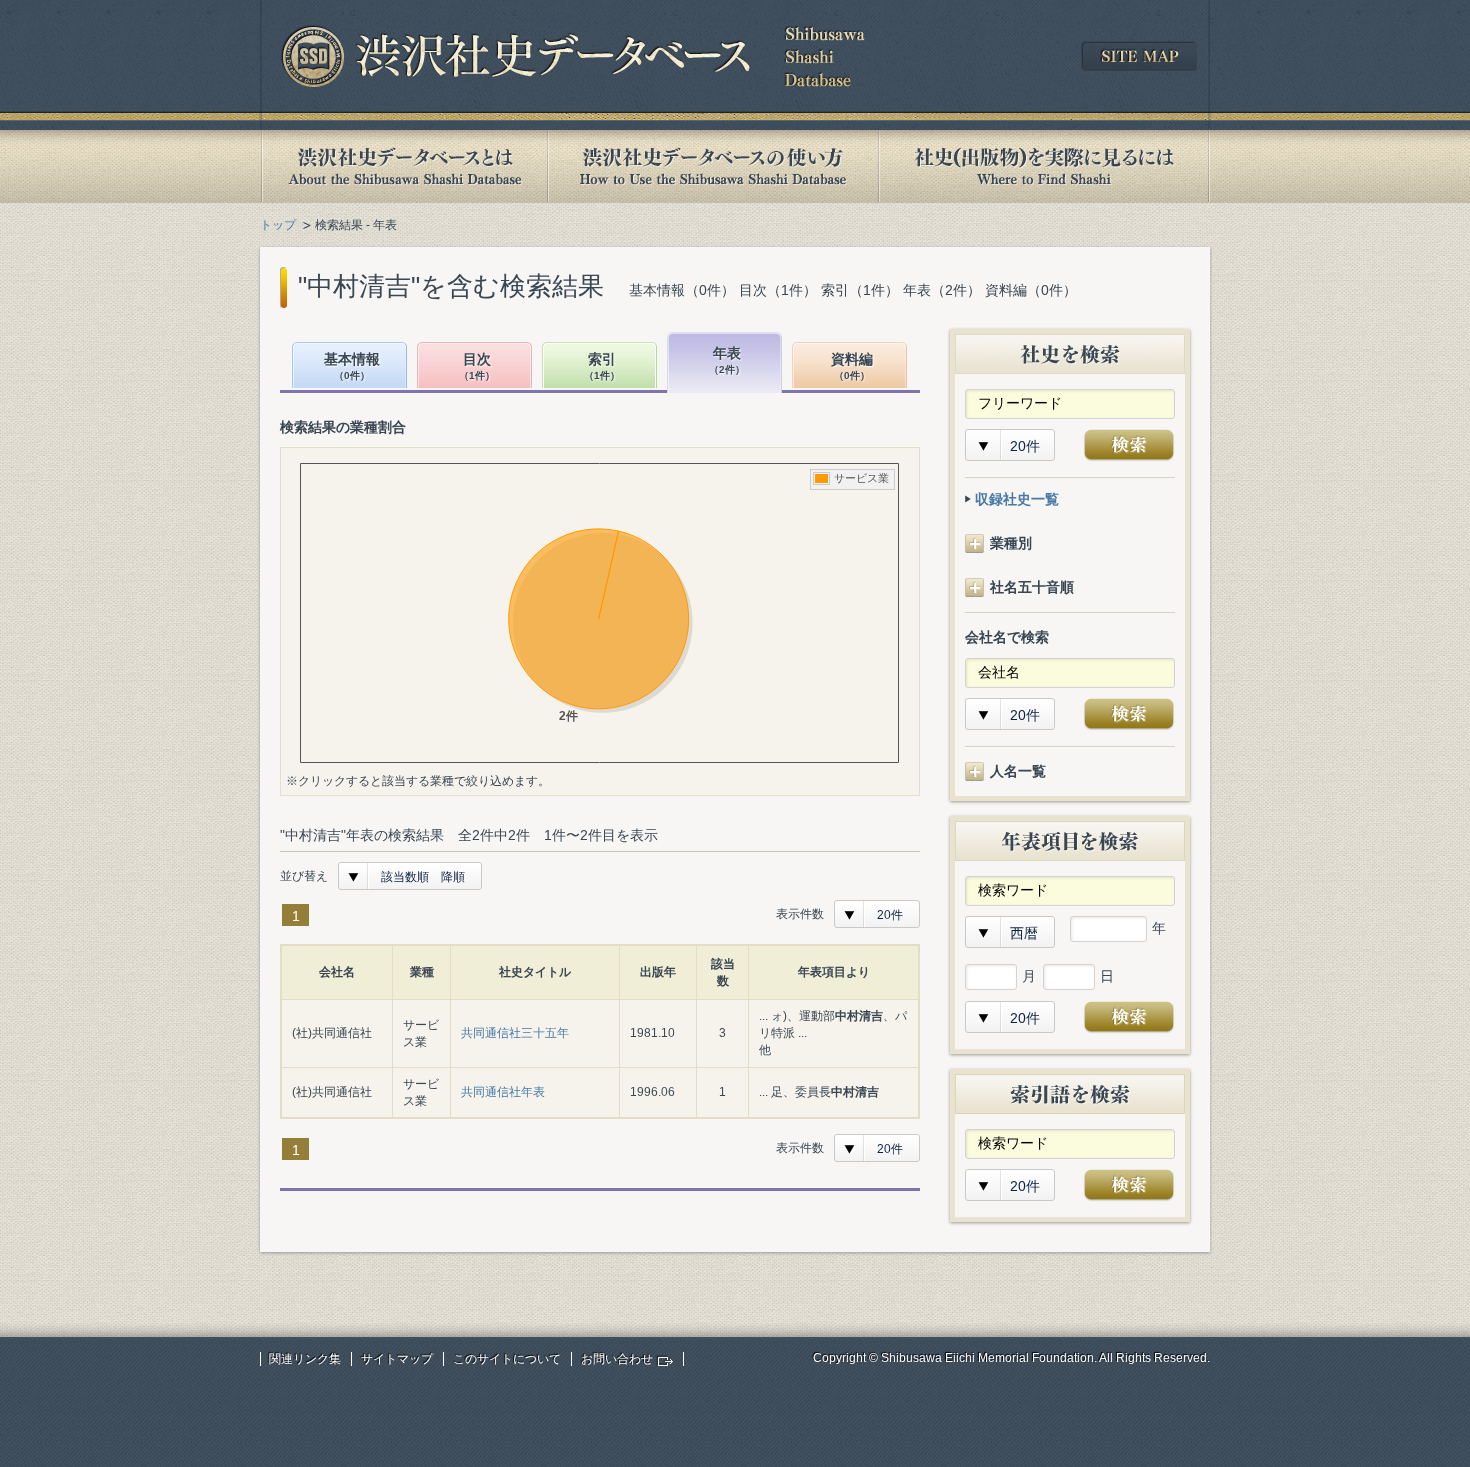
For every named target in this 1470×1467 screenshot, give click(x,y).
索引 (602, 366)
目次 (477, 366)
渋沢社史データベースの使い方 (713, 166)
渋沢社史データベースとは (403, 166)
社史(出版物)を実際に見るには (1044, 166)
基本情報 (352, 366)
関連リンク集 (305, 1359)
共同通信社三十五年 (515, 1033)
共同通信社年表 (503, 1092)
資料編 (852, 366)
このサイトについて (507, 1359)
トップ (278, 225)
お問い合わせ (617, 1359)
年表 (727, 360)
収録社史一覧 (1017, 499)
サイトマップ (397, 1359)
